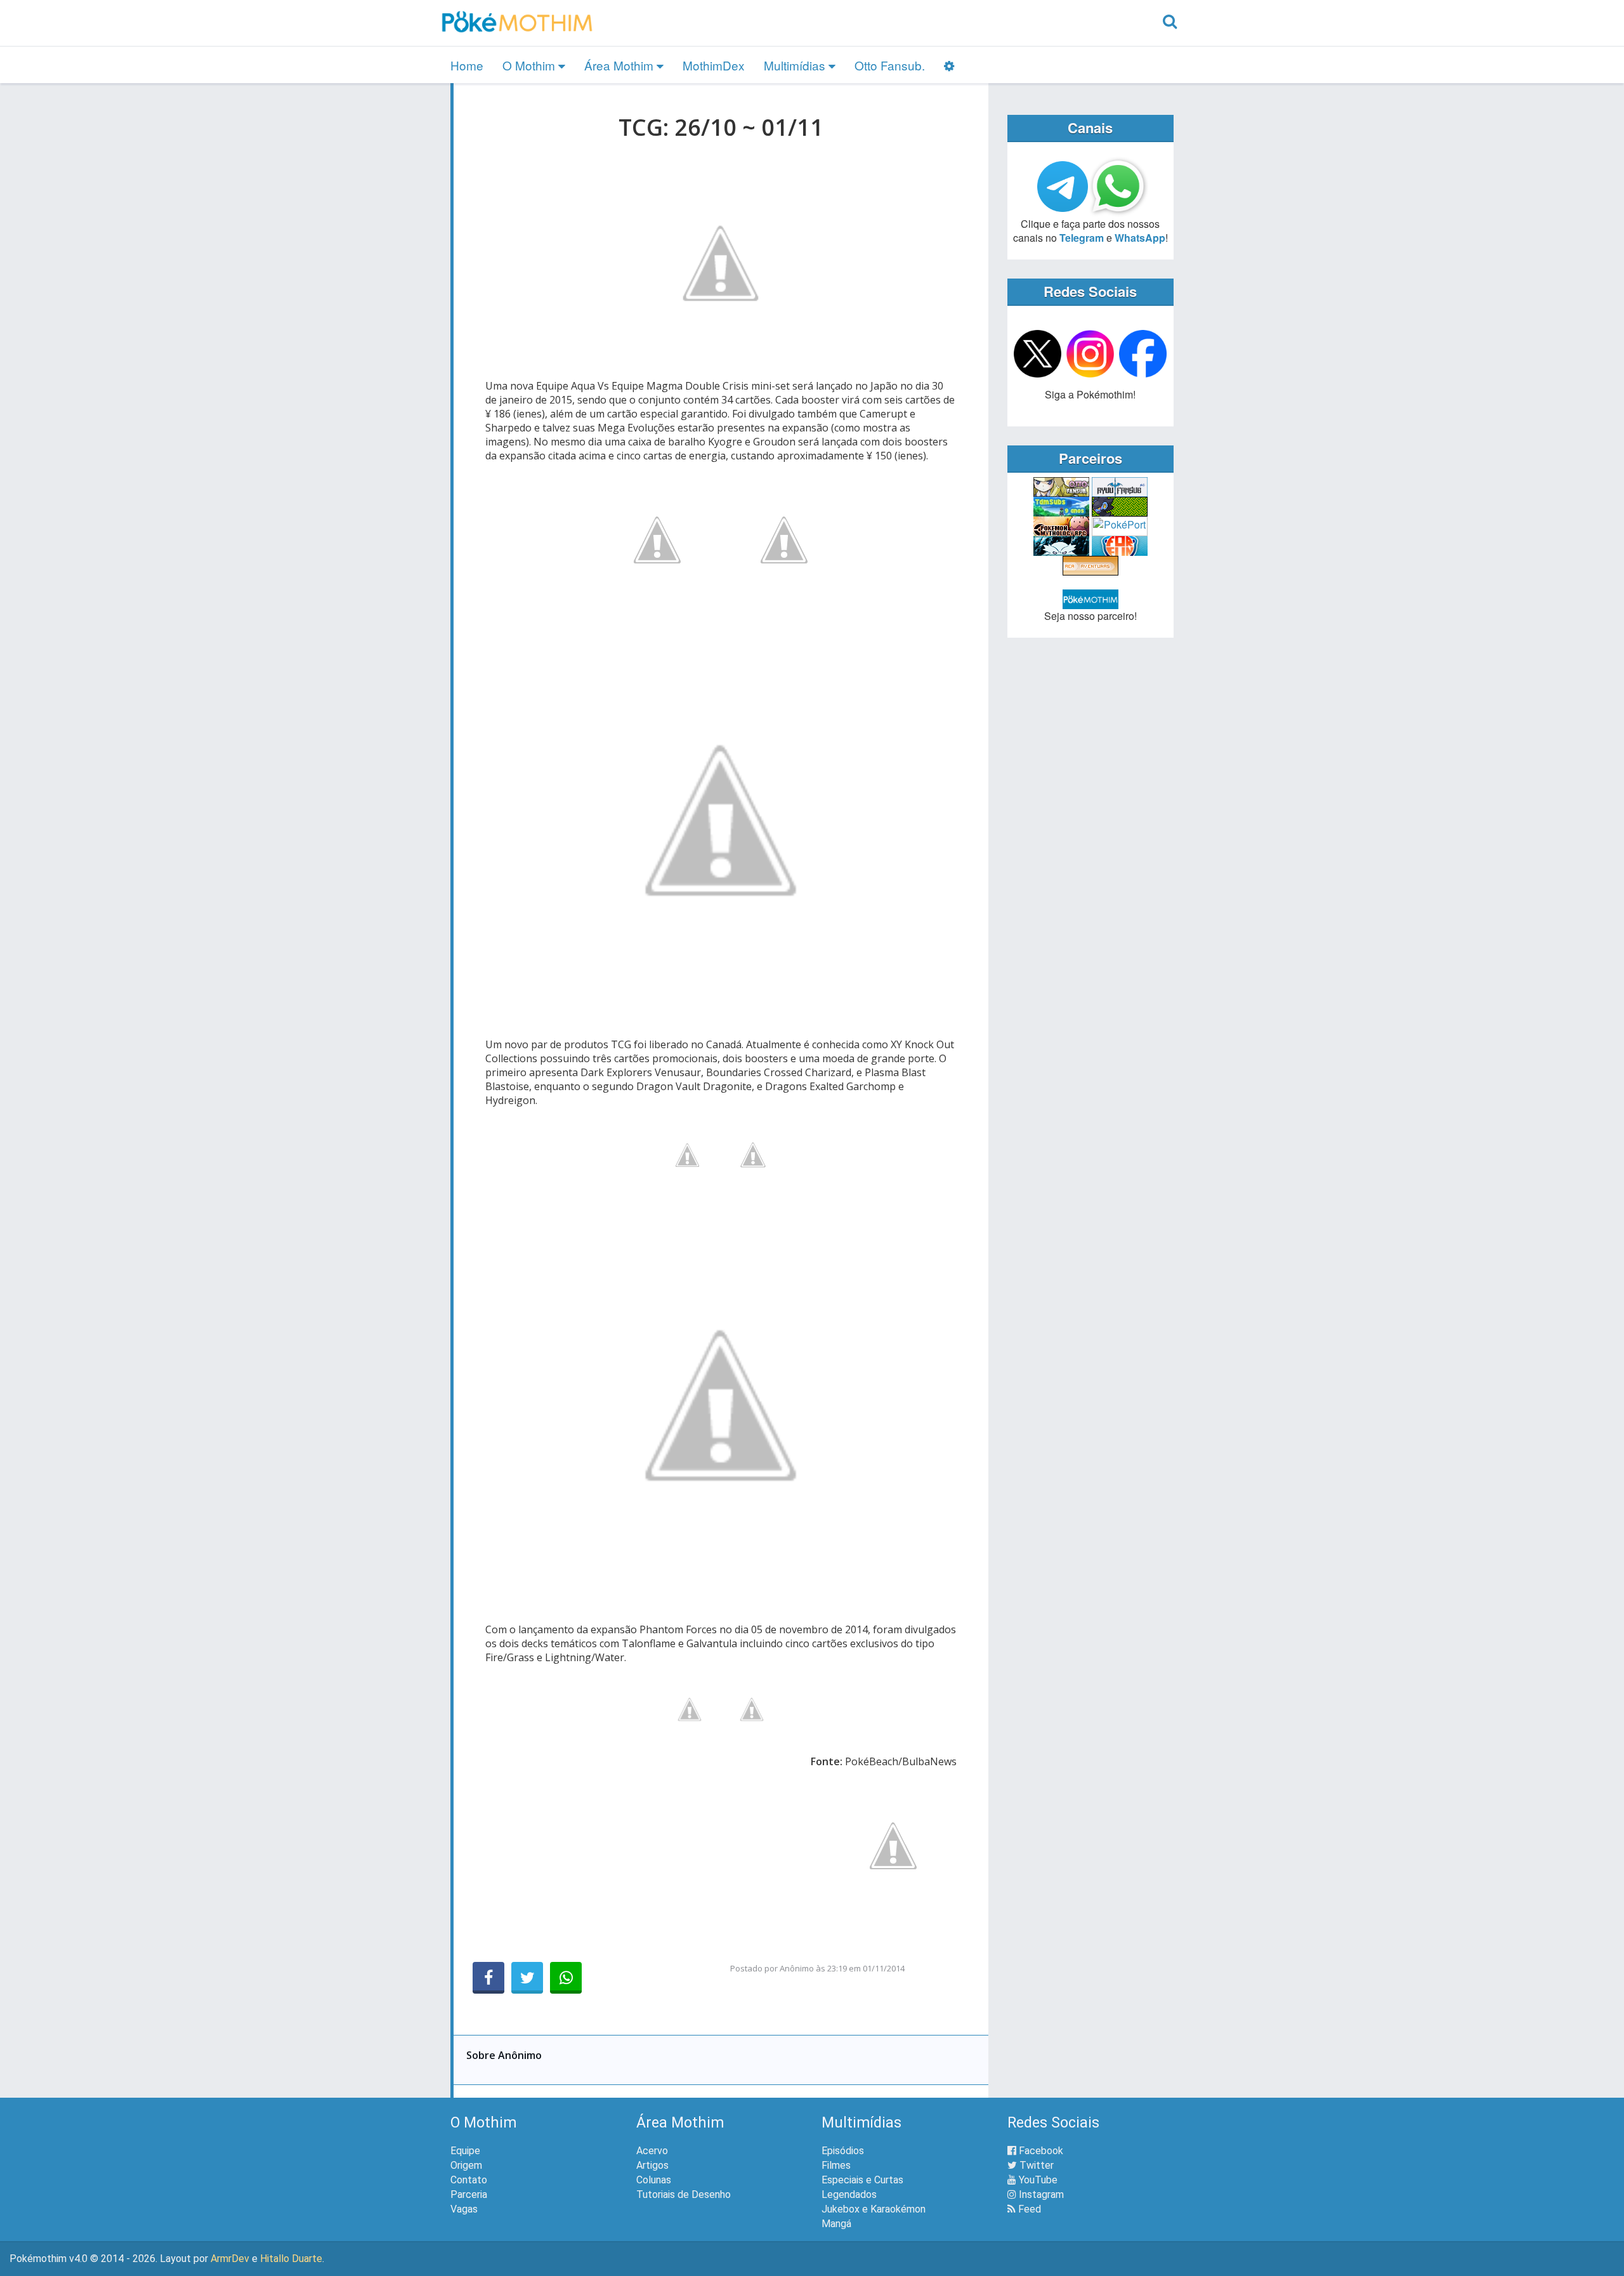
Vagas (464, 2209)
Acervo (652, 2151)
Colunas (654, 2180)
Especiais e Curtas (862, 2180)
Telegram (1082, 238)
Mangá (836, 2224)
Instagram (1040, 2194)
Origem (466, 2165)
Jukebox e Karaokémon (874, 2209)
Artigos (652, 2165)
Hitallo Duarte (291, 2259)
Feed (1028, 2209)
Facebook (1040, 2151)
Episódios (843, 2151)
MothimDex (714, 65)
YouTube (1037, 2180)
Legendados (849, 2194)
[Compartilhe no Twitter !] (527, 1978)
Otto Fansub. (890, 65)
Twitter (1035, 2165)
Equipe (465, 2151)
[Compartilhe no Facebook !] (488, 1978)
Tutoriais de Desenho (684, 2194)
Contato (469, 2180)
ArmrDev (230, 2259)
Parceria (469, 2194)
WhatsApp (1140, 238)
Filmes (836, 2165)
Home (467, 65)
